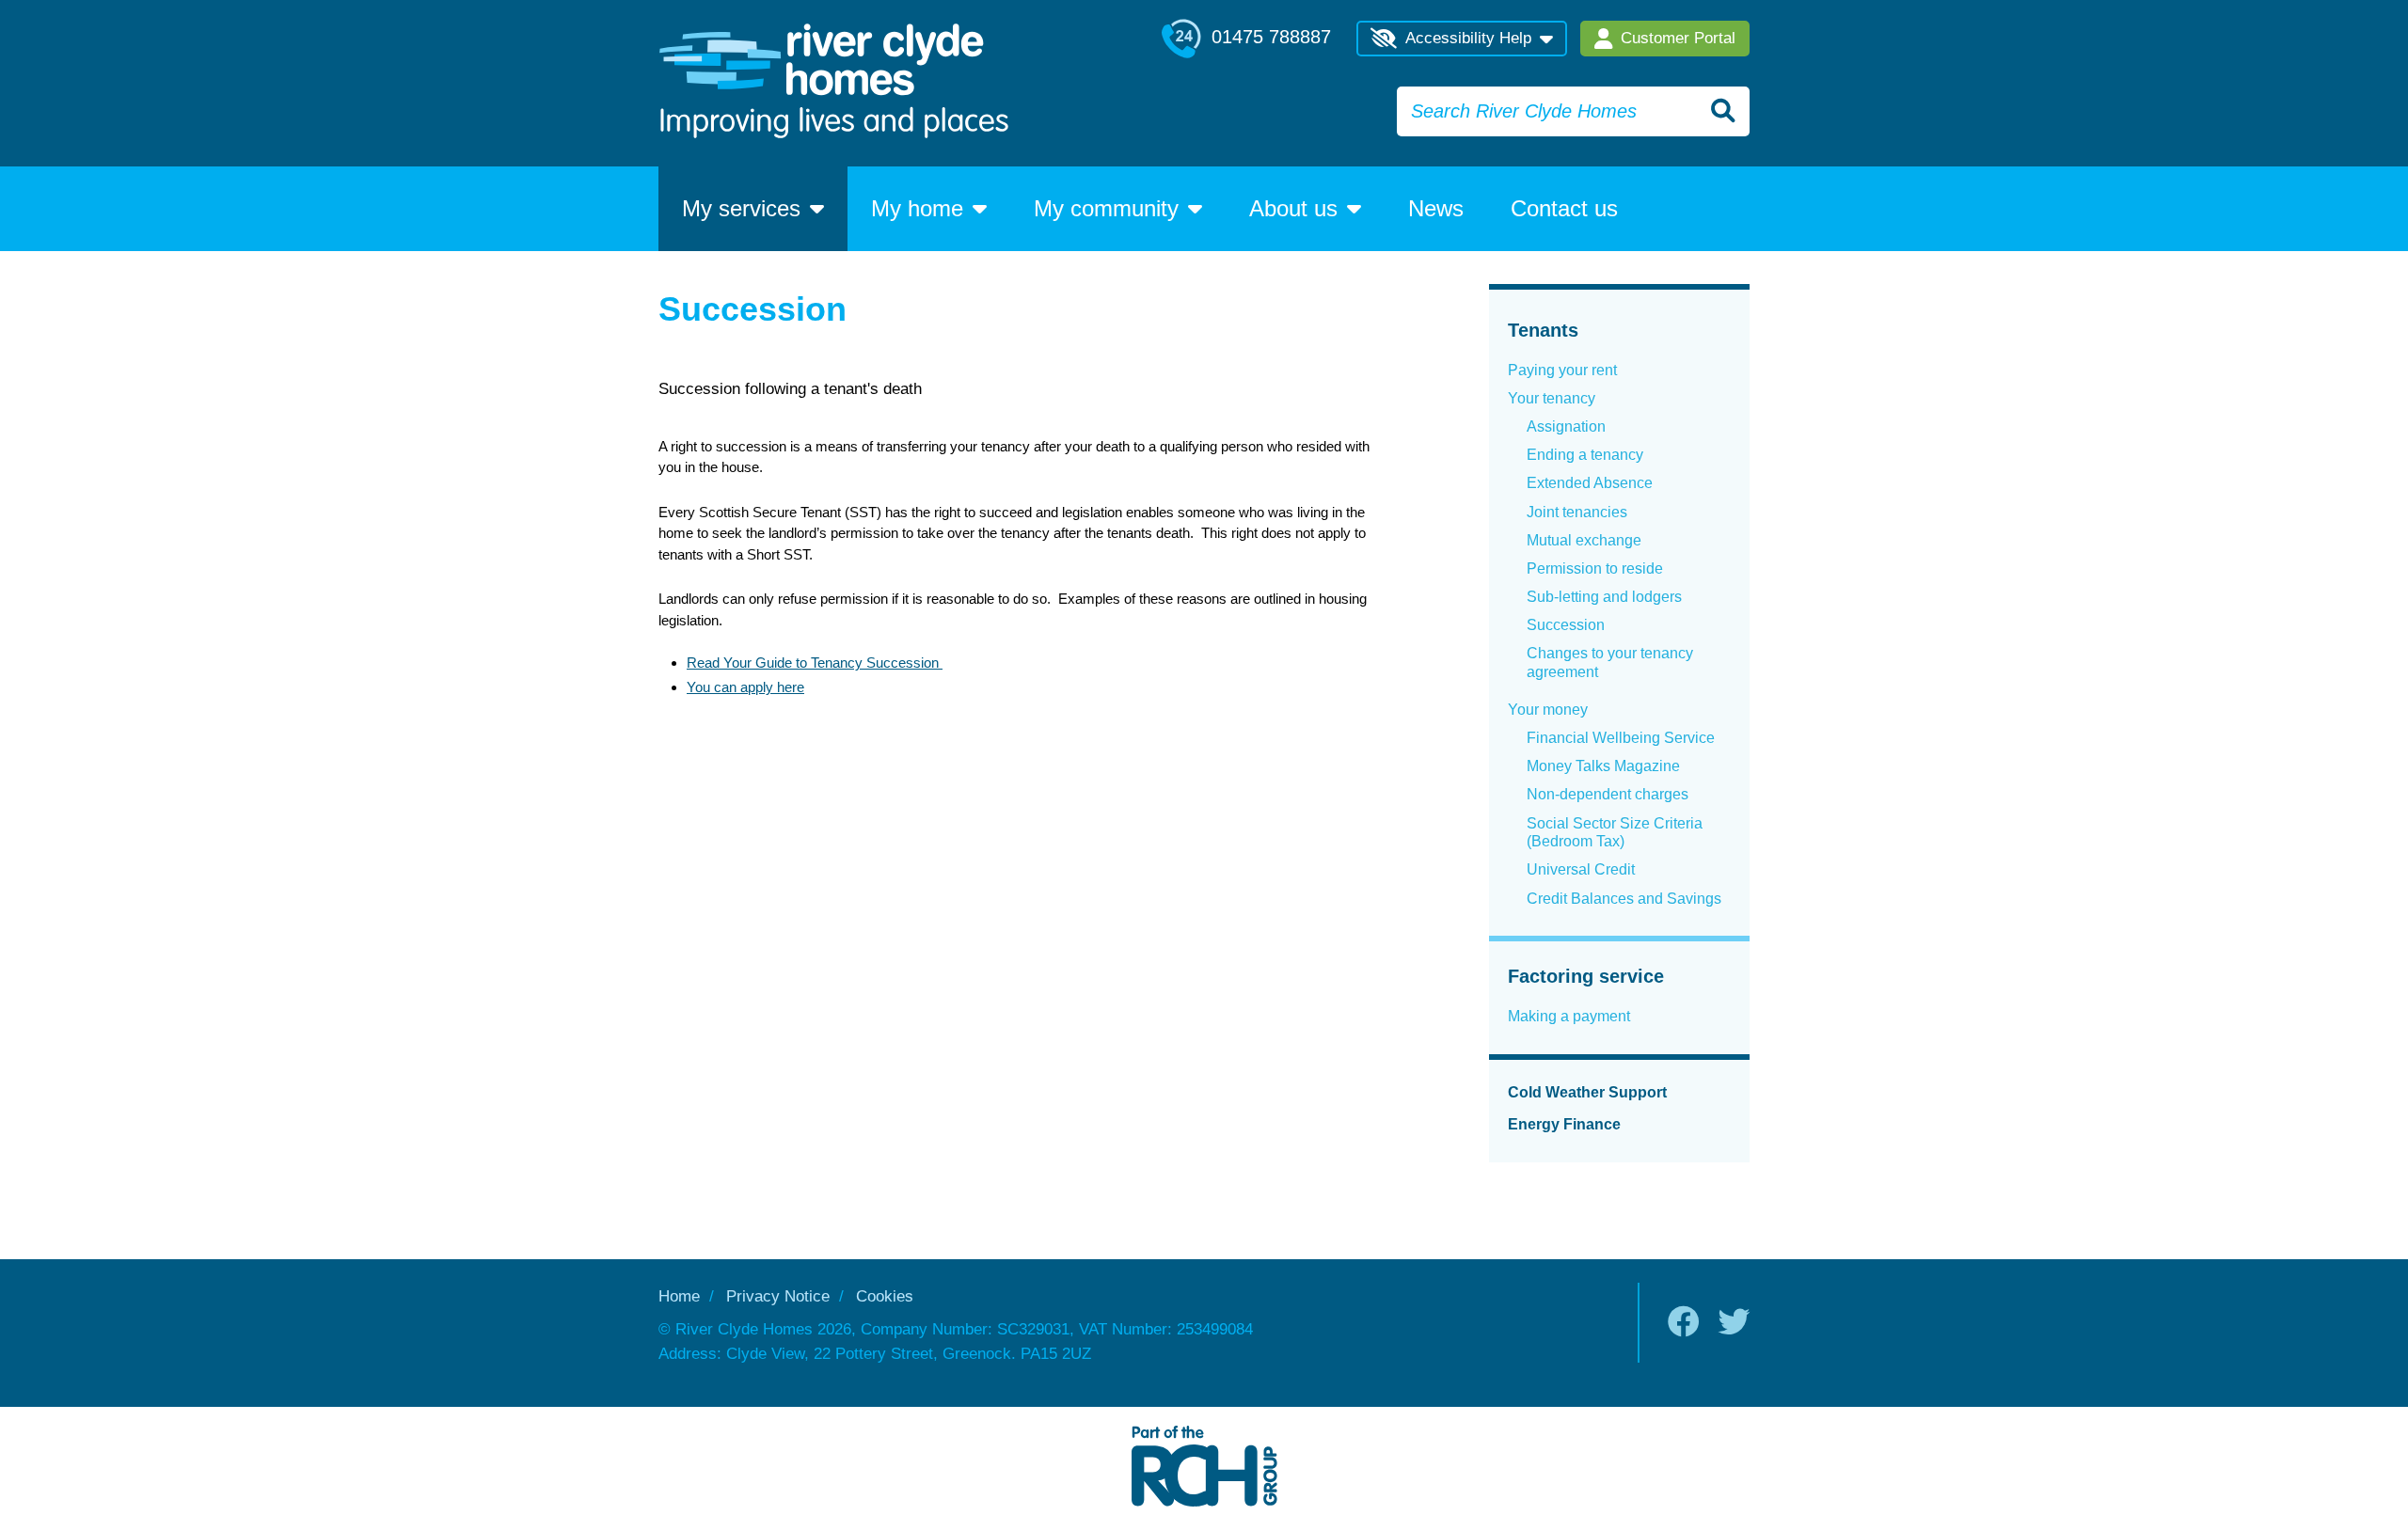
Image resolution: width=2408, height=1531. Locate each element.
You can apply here (745, 687)
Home (679, 1296)
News (1436, 208)
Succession (1566, 625)
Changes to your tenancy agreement (1610, 663)
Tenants (1543, 330)
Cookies (885, 1296)
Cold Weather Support (1587, 1092)
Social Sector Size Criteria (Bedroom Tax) (1615, 833)
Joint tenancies (1577, 512)
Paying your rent (1562, 370)
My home (917, 208)
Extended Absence (1590, 483)
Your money (1548, 710)
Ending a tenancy (1585, 455)
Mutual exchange (1584, 540)
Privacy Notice (778, 1296)
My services (741, 208)
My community (1106, 208)
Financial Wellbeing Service (1621, 738)
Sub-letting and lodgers (1604, 597)
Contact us (1564, 208)
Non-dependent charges (1608, 794)
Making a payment (1569, 1016)
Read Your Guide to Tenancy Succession (815, 663)
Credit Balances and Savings (1624, 899)
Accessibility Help (1468, 38)
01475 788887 (1268, 37)
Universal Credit (1581, 869)
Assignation (1566, 426)
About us (1293, 208)
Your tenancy (1552, 398)
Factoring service (1586, 976)
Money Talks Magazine (1603, 766)
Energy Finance (1564, 1124)
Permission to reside (1595, 568)
